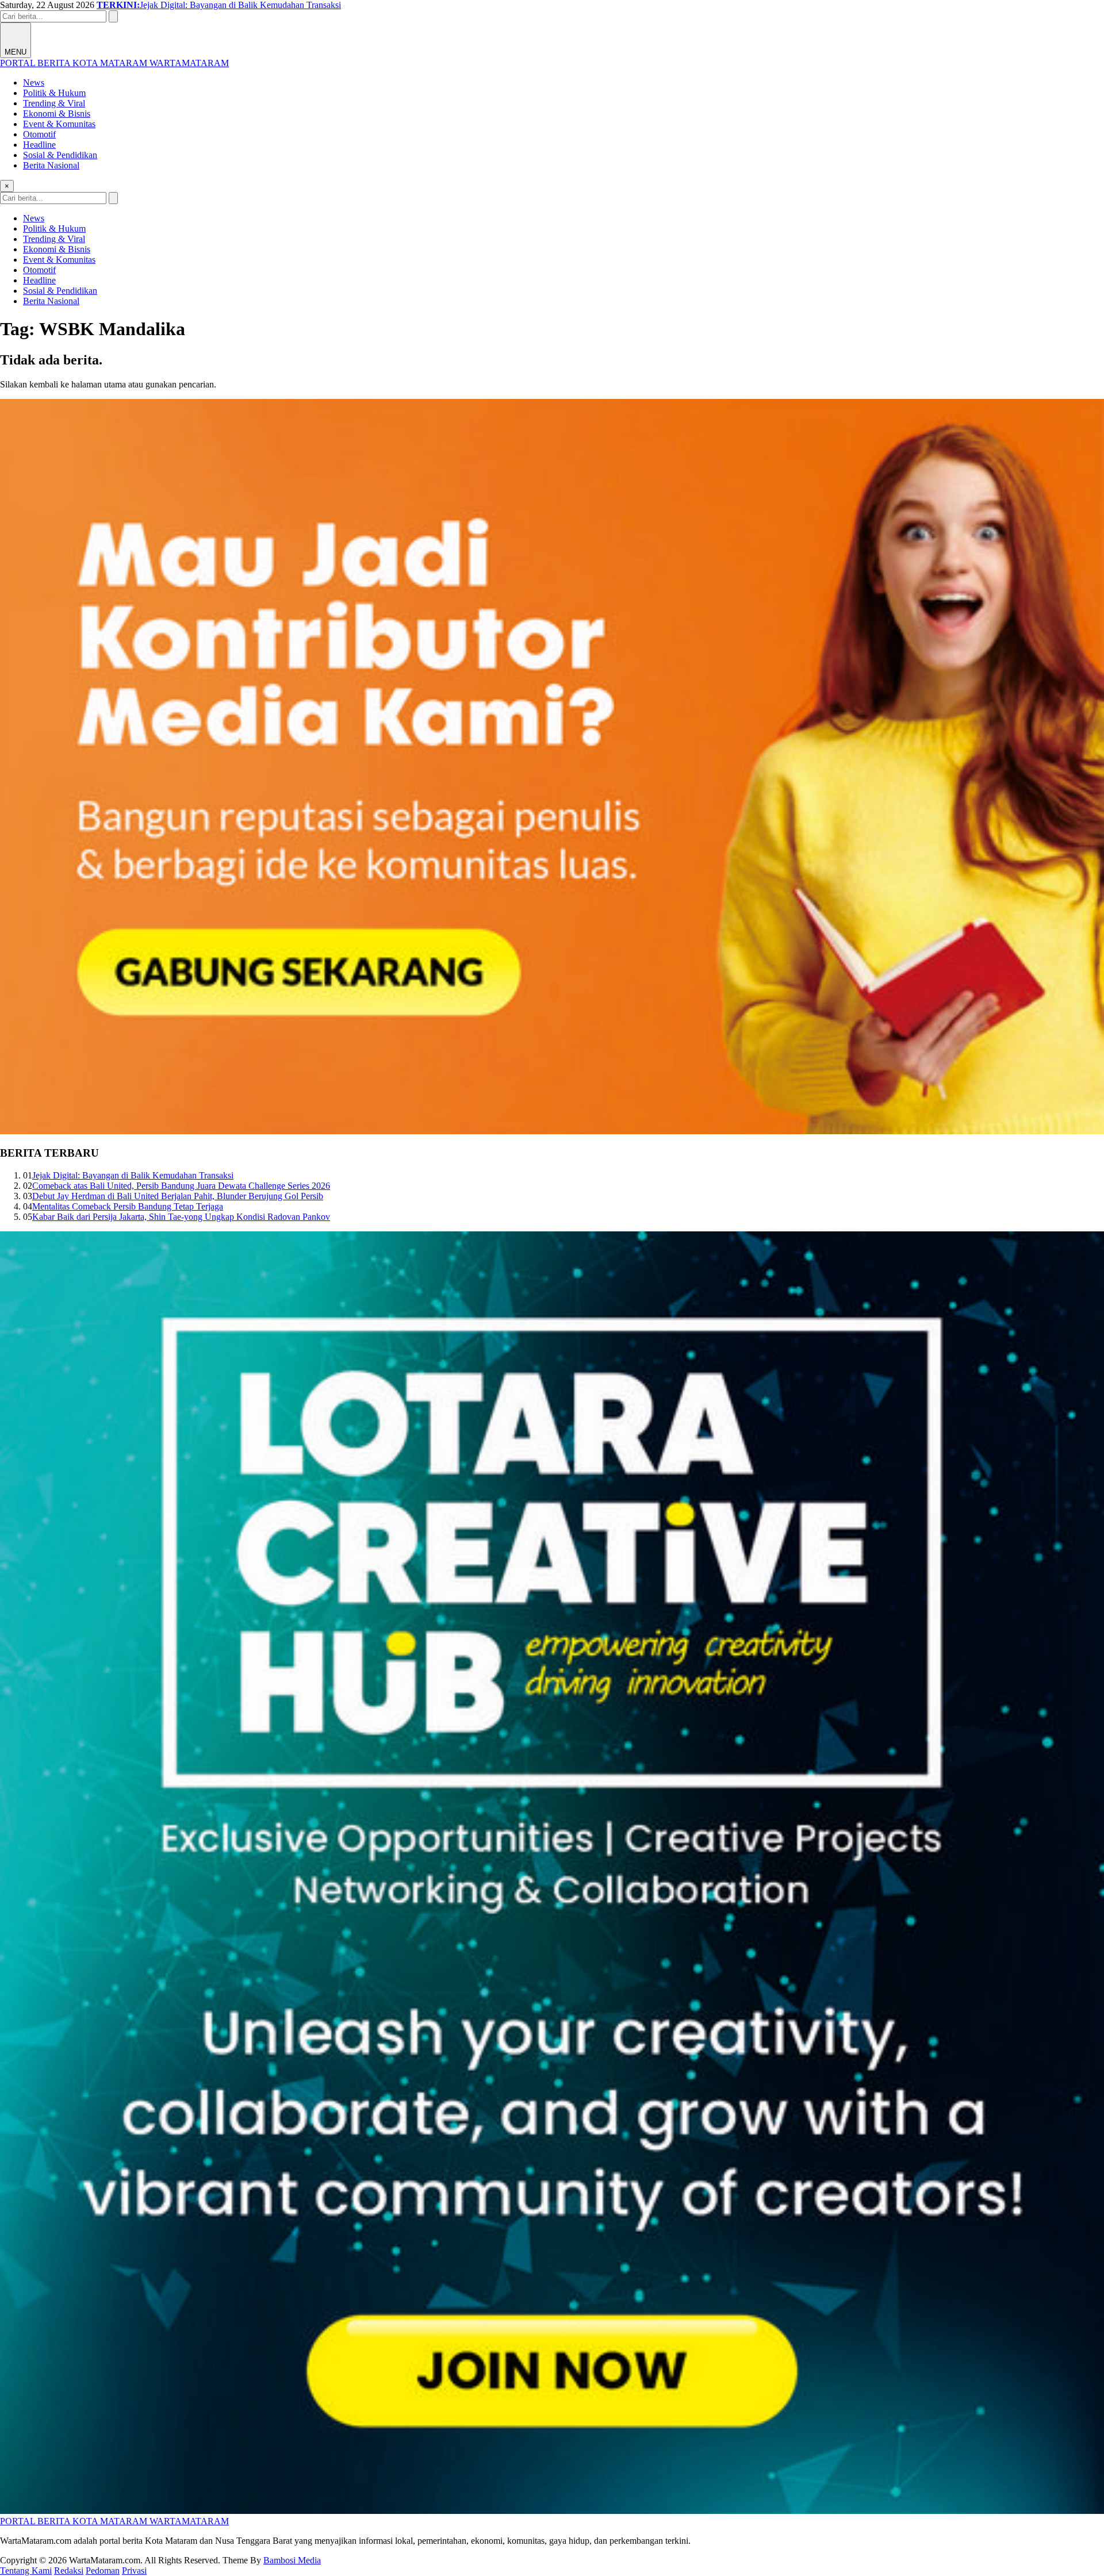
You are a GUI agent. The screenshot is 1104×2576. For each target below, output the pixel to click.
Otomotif (39, 134)
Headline (39, 145)
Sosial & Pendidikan (60, 155)
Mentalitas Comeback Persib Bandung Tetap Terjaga (128, 1206)
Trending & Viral (54, 103)
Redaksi (69, 2571)
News (34, 82)
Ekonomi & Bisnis (57, 114)
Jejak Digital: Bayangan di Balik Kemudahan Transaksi (133, 1175)
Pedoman (103, 2571)
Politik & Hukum (54, 93)
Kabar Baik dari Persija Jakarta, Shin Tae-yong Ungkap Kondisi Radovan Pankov (181, 1217)
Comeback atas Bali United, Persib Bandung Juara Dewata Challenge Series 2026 (181, 1186)
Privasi (134, 2571)
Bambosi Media (292, 2560)
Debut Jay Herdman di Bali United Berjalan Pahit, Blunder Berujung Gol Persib (178, 1196)
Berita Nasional (51, 165)
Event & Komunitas (59, 124)
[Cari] (113, 16)
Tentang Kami (26, 2571)
